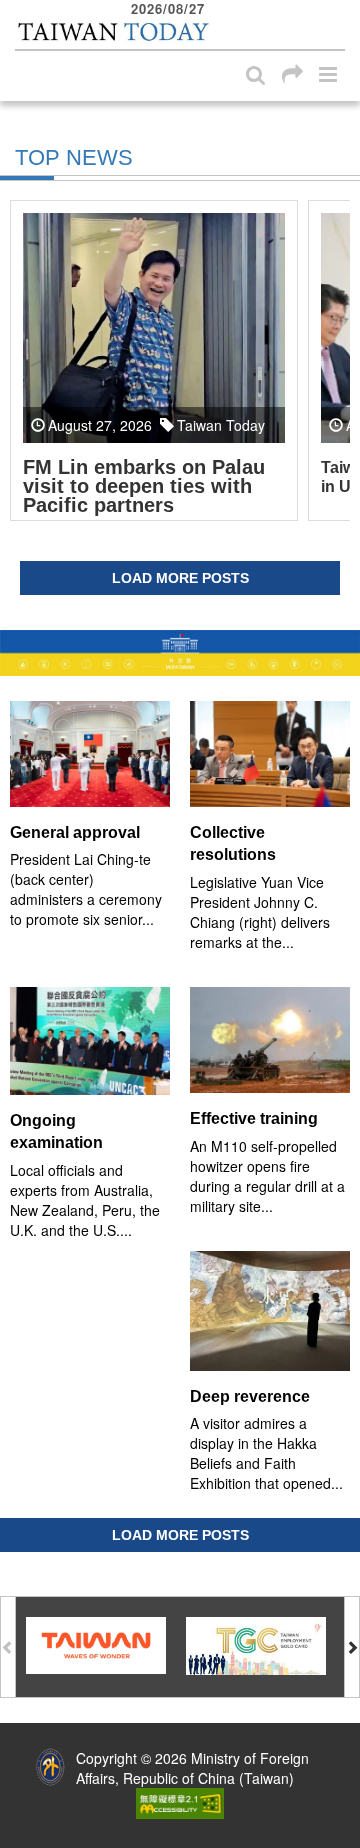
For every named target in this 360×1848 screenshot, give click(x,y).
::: (21, 10)
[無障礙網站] (180, 1802)
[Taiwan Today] (112, 32)
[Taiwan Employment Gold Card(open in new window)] (256, 1644)
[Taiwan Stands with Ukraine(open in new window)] (180, 652)
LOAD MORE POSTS (180, 578)
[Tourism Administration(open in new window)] (96, 1644)
